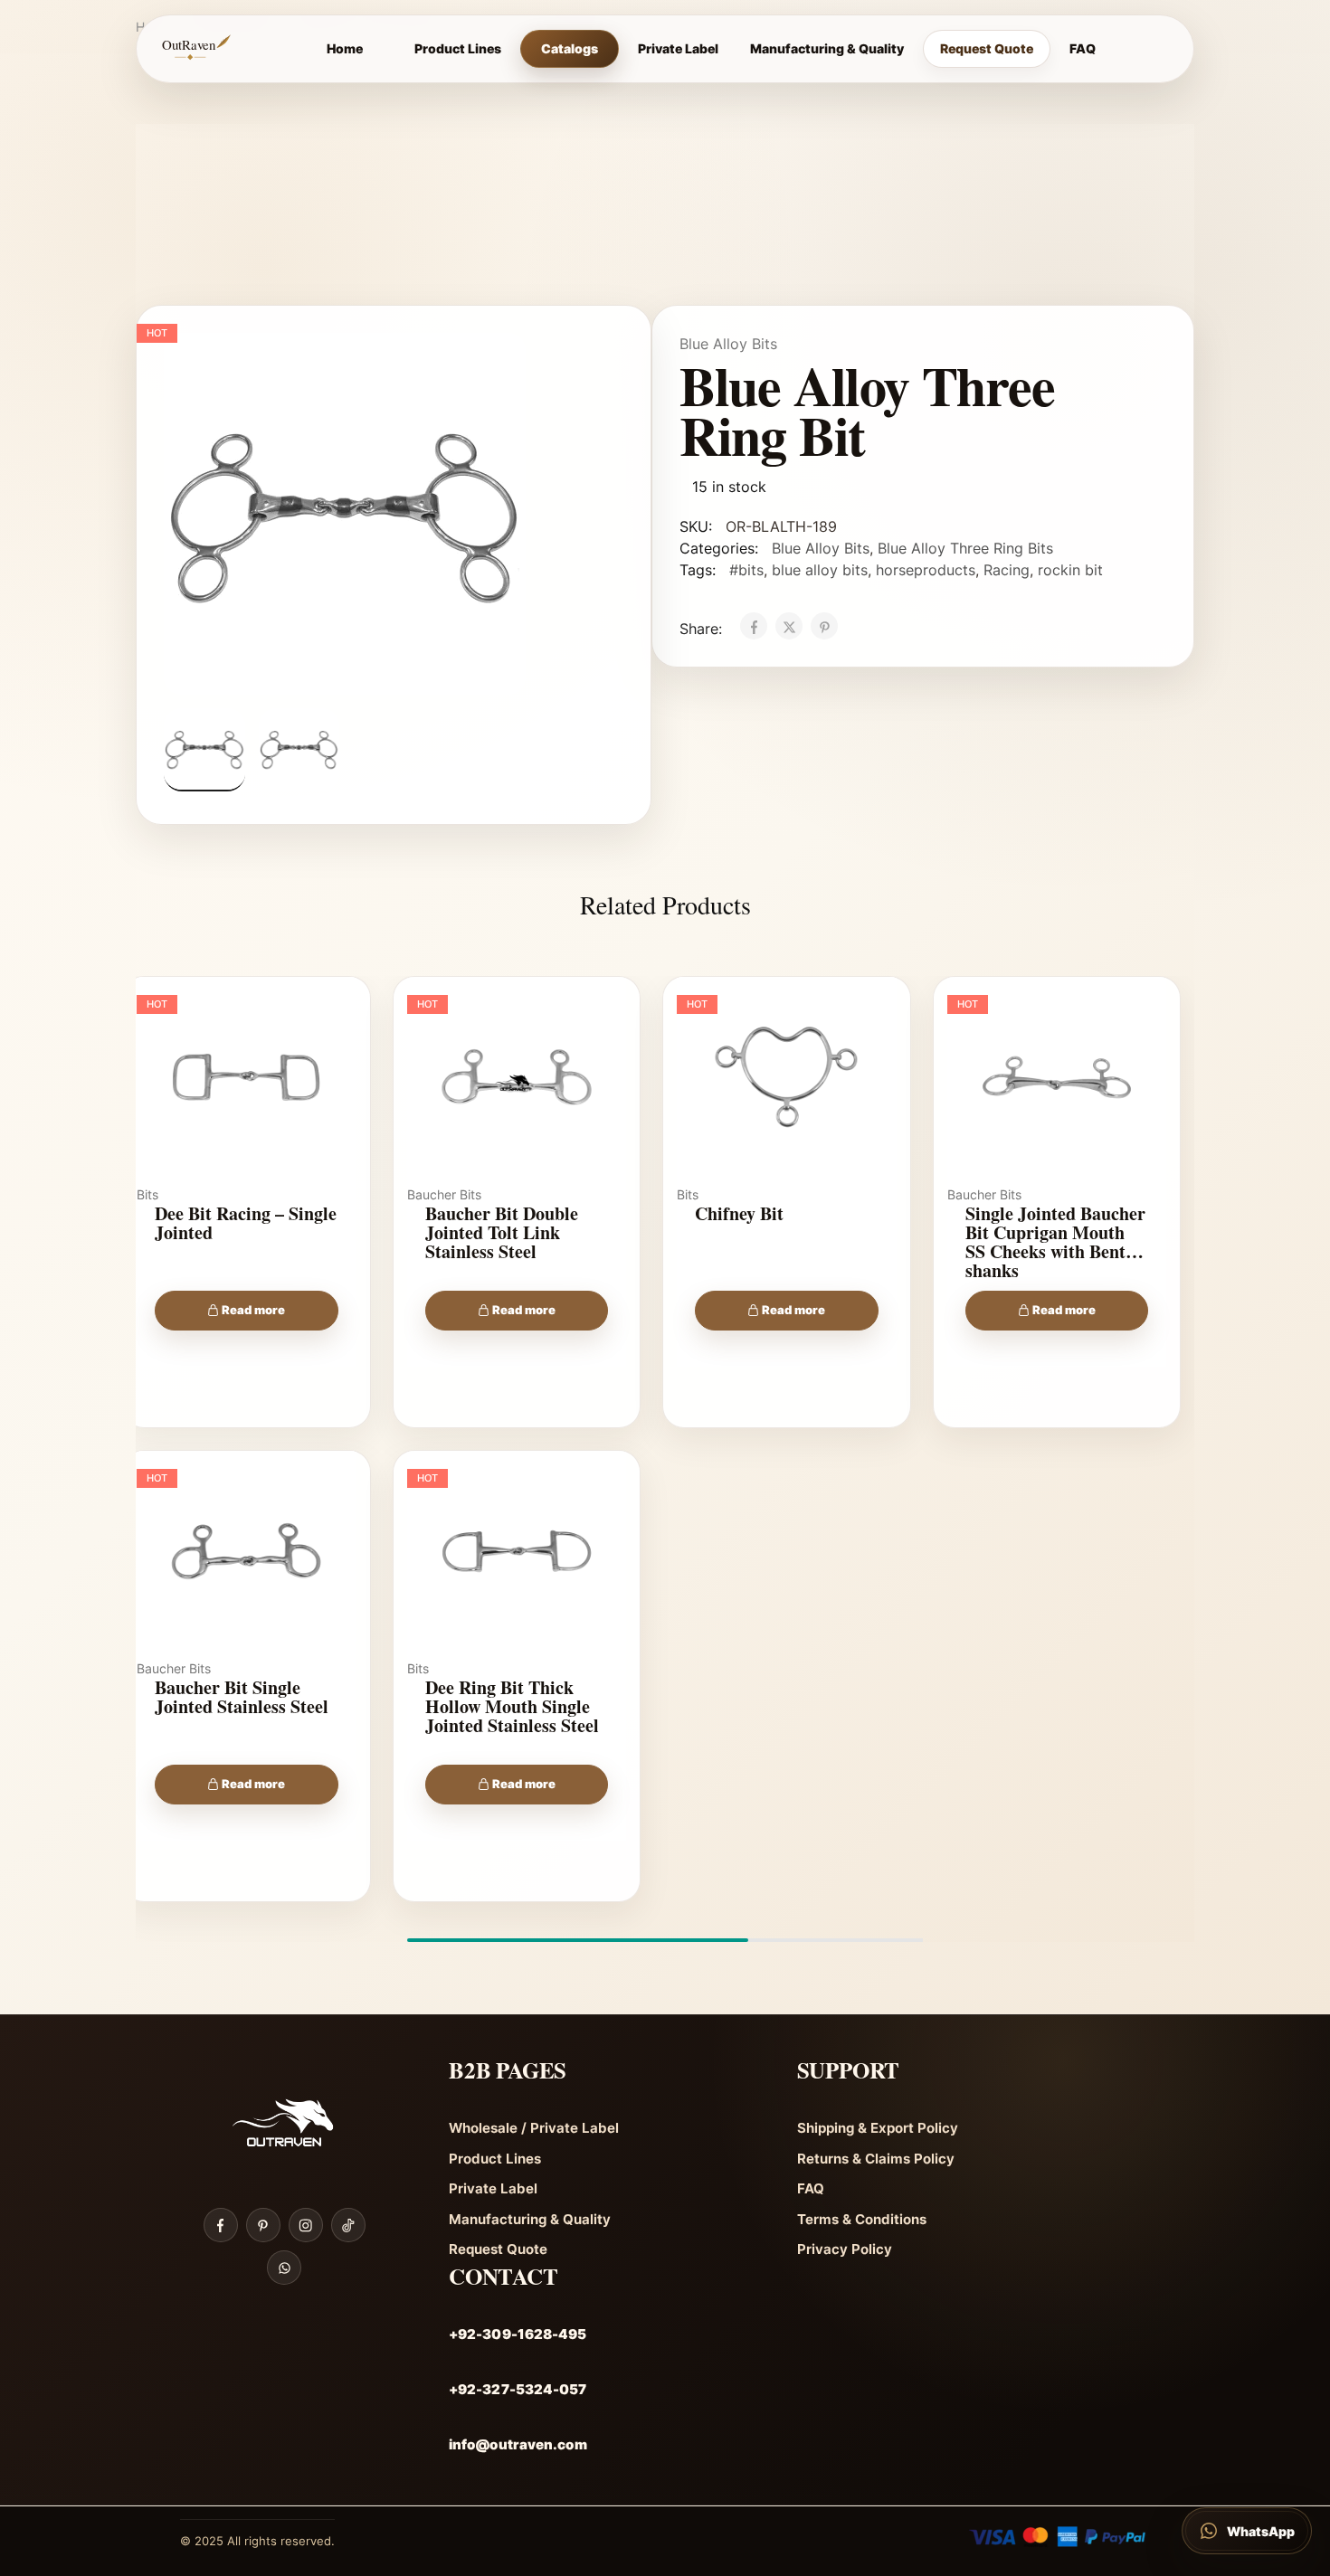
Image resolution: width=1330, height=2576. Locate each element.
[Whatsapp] (284, 2268)
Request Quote (987, 48)
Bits (147, 1194)
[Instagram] (306, 2225)
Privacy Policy (845, 2249)
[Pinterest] (263, 2225)
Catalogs (570, 48)
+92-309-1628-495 (518, 2334)
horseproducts (926, 570)
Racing (1007, 570)
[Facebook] (221, 2225)
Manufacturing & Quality (827, 48)
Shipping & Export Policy (878, 2128)
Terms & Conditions (862, 2219)
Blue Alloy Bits (728, 344)
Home (345, 48)
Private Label (678, 48)
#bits (746, 570)
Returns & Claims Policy (876, 2159)
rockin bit (1070, 570)
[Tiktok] (348, 2225)
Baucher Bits (444, 1194)
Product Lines (458, 48)
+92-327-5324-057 (518, 2389)
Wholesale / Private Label (534, 2128)
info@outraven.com (518, 2444)
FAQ (1083, 48)
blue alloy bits (820, 570)
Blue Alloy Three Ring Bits (965, 548)
